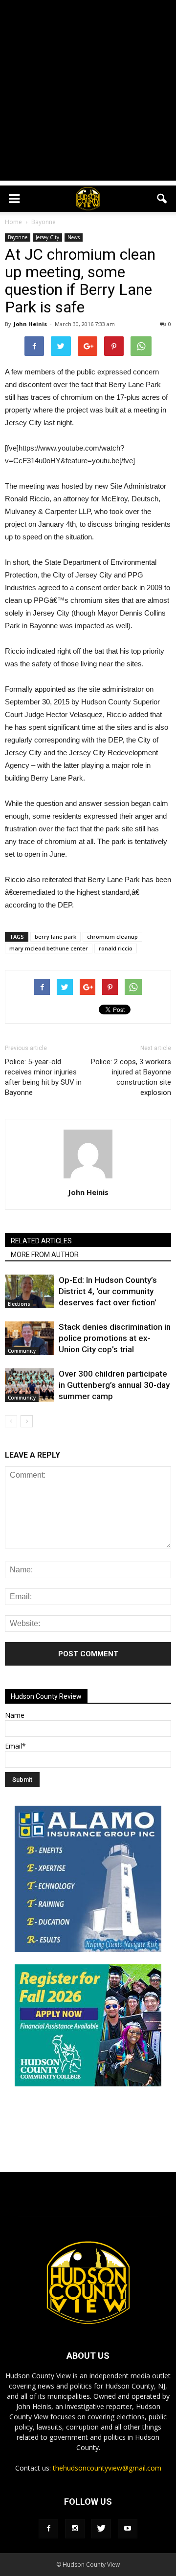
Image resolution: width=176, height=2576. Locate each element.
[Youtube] (128, 2529)
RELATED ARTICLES (41, 1241)
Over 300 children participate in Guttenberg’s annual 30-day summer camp (114, 1385)
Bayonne (18, 237)
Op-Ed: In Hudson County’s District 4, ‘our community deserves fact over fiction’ (108, 1291)
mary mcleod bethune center (49, 948)
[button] (162, 199)
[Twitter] (101, 2529)
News (74, 237)
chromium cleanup (112, 937)
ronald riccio (116, 948)
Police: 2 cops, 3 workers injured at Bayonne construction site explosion (131, 1077)
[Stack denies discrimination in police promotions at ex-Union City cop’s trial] (29, 1338)
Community (22, 1351)
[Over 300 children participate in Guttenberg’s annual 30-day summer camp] (29, 1385)
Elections (19, 1304)
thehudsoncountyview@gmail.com (107, 2468)
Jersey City (47, 237)
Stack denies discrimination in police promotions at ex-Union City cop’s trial (115, 1338)
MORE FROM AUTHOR (45, 1255)
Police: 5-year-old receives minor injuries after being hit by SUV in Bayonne (43, 1077)
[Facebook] (48, 2529)
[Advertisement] (88, 93)
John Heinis (30, 324)
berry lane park (55, 937)
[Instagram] (75, 2529)
